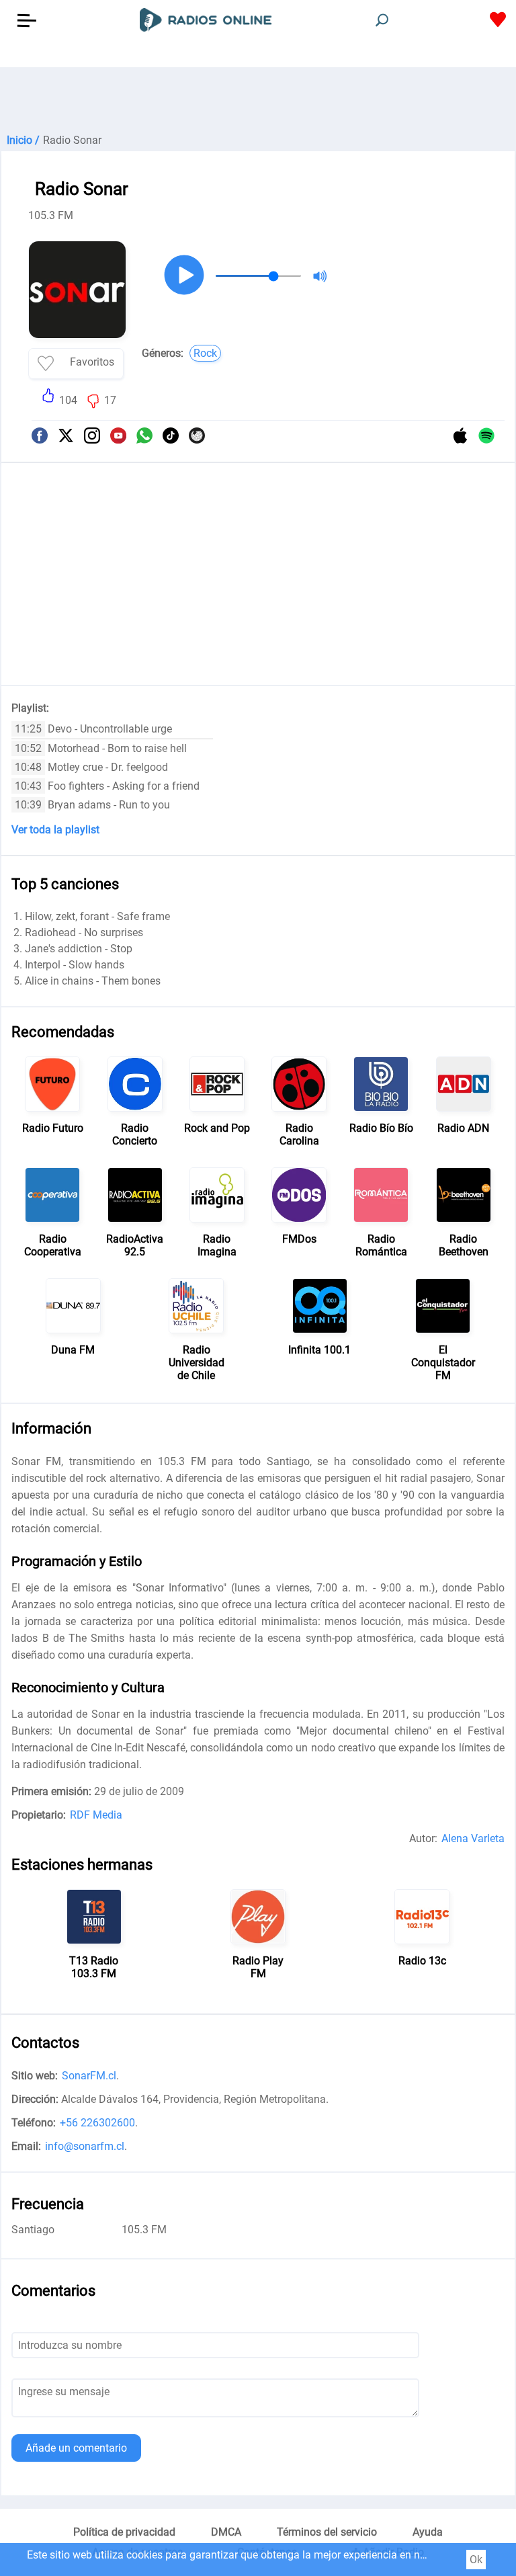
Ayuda (428, 2532)
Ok (476, 2560)
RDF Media (96, 1815)
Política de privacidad (124, 2532)
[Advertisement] (258, 101)
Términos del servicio (327, 2532)
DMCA (226, 2532)
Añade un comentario (76, 2448)
